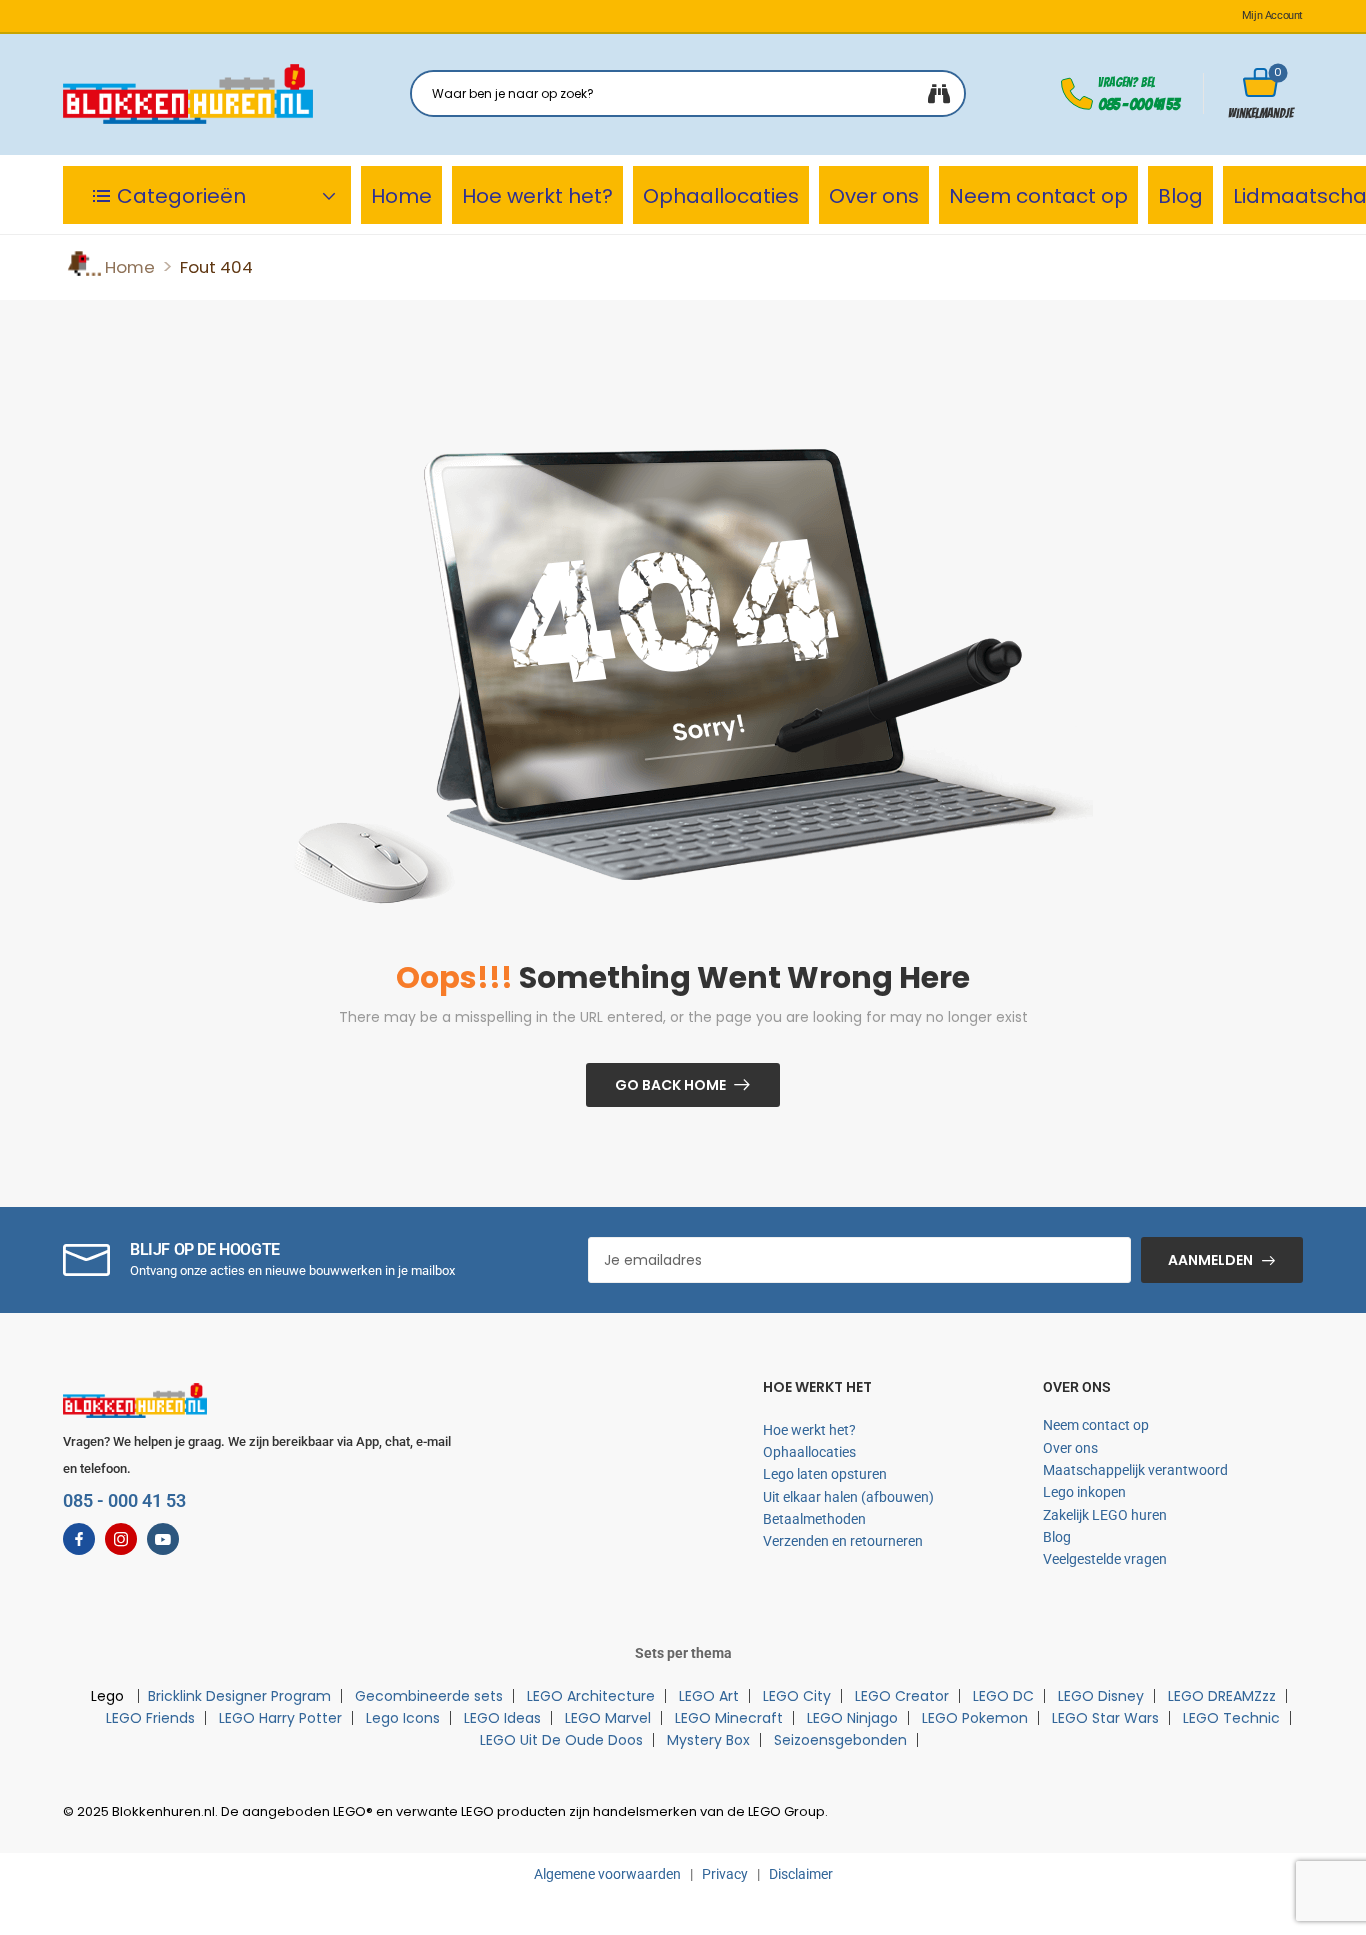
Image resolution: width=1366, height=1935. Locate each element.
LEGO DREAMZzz (1222, 1696)
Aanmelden (1210, 1260)
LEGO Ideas (502, 1718)
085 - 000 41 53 (1138, 104)
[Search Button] (939, 93)
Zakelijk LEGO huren (1105, 1515)
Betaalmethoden (814, 1519)
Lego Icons (403, 1718)
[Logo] (188, 94)
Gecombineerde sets (429, 1696)
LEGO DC (1003, 1696)
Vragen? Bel (1126, 82)
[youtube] (163, 1539)
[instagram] (121, 1539)
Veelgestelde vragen (1105, 1559)
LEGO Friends (150, 1718)
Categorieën (181, 196)
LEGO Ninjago (852, 1718)
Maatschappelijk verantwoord (1135, 1470)
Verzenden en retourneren (843, 1541)
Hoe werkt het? (537, 196)
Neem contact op (1038, 196)
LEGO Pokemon (975, 1718)
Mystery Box (708, 1740)
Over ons (874, 196)
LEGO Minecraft (729, 1718)
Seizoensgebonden (840, 1740)
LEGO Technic (1231, 1718)
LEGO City (797, 1696)
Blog (1180, 196)
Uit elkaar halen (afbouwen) (848, 1497)
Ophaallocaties (721, 196)
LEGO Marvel (608, 1718)
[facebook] (79, 1539)
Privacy (725, 1874)
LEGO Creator (902, 1696)
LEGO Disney (1101, 1696)
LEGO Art (709, 1696)
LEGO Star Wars (1105, 1718)
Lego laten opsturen (825, 1474)
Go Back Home (670, 1085)
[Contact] (1080, 94)
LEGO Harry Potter (280, 1718)
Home (401, 196)
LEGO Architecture (591, 1696)
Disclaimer (801, 1874)
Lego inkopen (1084, 1492)
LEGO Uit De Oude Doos (561, 1740)
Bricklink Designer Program (239, 1696)
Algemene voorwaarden (607, 1874)
